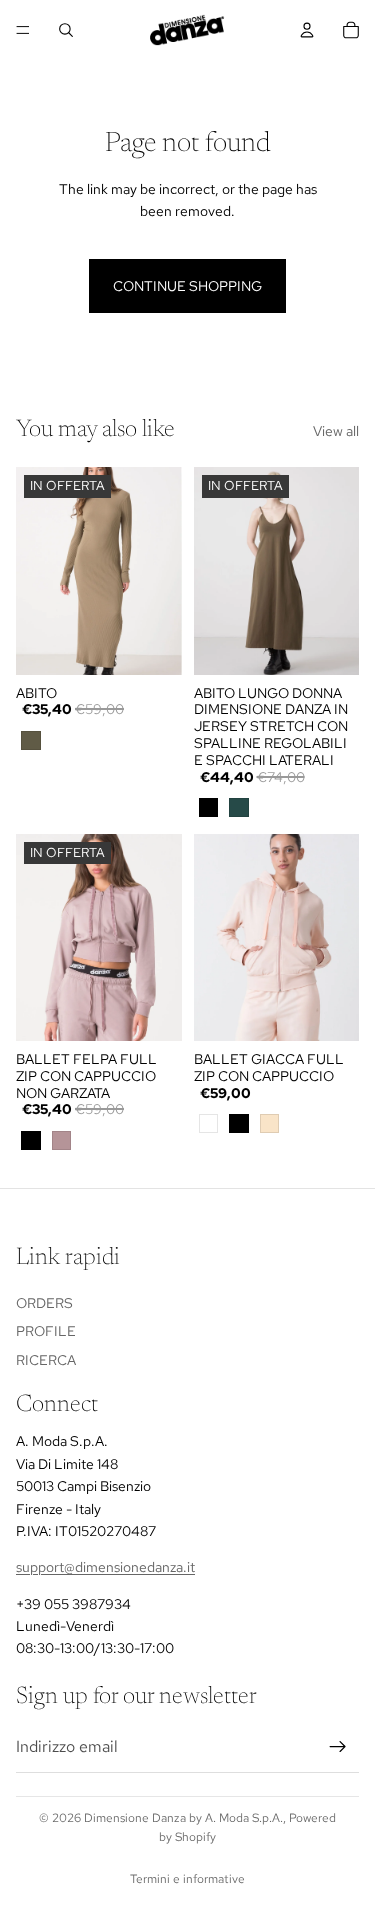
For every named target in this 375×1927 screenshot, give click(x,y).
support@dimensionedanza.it (105, 1567)
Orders (44, 1302)
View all (336, 431)
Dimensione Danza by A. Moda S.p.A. (183, 1818)
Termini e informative (187, 1879)
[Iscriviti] (338, 1747)
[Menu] (23, 30)
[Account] (307, 30)
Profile (46, 1331)
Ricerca (46, 1360)
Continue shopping (187, 286)
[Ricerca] (66, 30)
